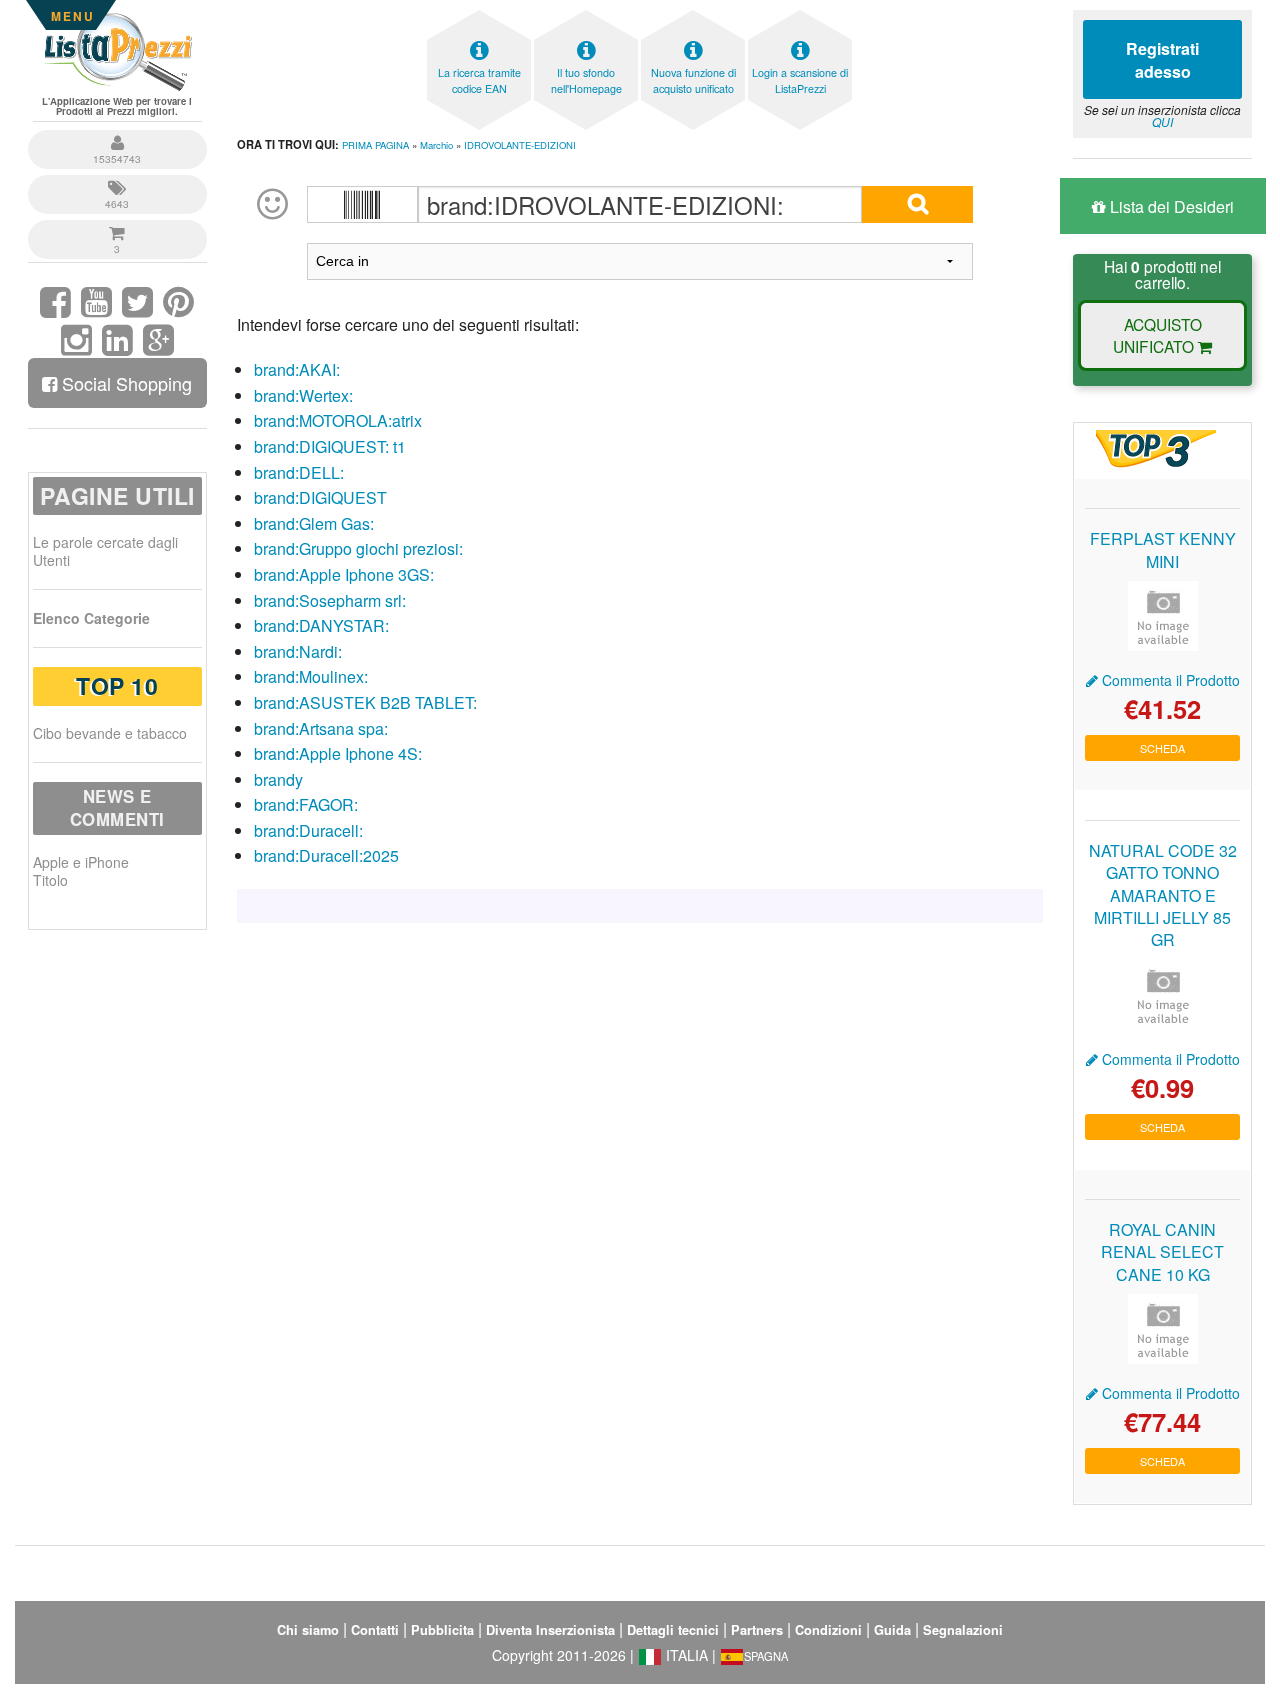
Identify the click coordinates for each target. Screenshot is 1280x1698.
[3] (117, 222)
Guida (892, 1630)
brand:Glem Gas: (314, 523)
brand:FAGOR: (306, 804)
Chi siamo (308, 1630)
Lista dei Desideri (1170, 206)
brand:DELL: (299, 472)
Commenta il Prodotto (1169, 680)
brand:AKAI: (297, 369)
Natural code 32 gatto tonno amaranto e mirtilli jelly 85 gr (1163, 895)
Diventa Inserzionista (550, 1630)
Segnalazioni (963, 1630)
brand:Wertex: (303, 395)
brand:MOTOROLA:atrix (338, 420)
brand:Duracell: (308, 830)
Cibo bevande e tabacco (110, 733)
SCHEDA (1162, 748)
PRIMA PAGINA (375, 145)
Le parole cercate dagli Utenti (105, 551)
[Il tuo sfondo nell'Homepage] (586, 15)
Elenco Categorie (91, 618)
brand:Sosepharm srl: (330, 600)
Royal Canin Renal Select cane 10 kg (1162, 1252)
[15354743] (117, 132)
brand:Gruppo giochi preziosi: (358, 548)
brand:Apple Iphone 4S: (338, 753)
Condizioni (828, 1630)
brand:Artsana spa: (321, 728)
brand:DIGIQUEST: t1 (330, 446)
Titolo (50, 880)
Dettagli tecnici (673, 1630)
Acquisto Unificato (1157, 335)
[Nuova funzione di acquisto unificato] (693, 15)
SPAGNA (766, 1656)
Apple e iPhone (81, 862)
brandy (278, 779)
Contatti (375, 1630)
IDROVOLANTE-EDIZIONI (520, 145)
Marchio (436, 145)
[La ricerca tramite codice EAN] (479, 15)
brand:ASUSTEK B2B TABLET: (365, 702)
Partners (757, 1630)
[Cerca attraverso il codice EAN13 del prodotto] (362, 204)
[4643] (117, 177)
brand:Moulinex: (311, 676)
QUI (1162, 121)
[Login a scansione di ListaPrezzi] (800, 15)
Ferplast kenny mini (1163, 549)
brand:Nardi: (298, 651)
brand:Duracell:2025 (326, 855)
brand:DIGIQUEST (320, 497)
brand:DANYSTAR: (321, 625)
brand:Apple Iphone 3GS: (344, 574)
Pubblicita (442, 1630)
